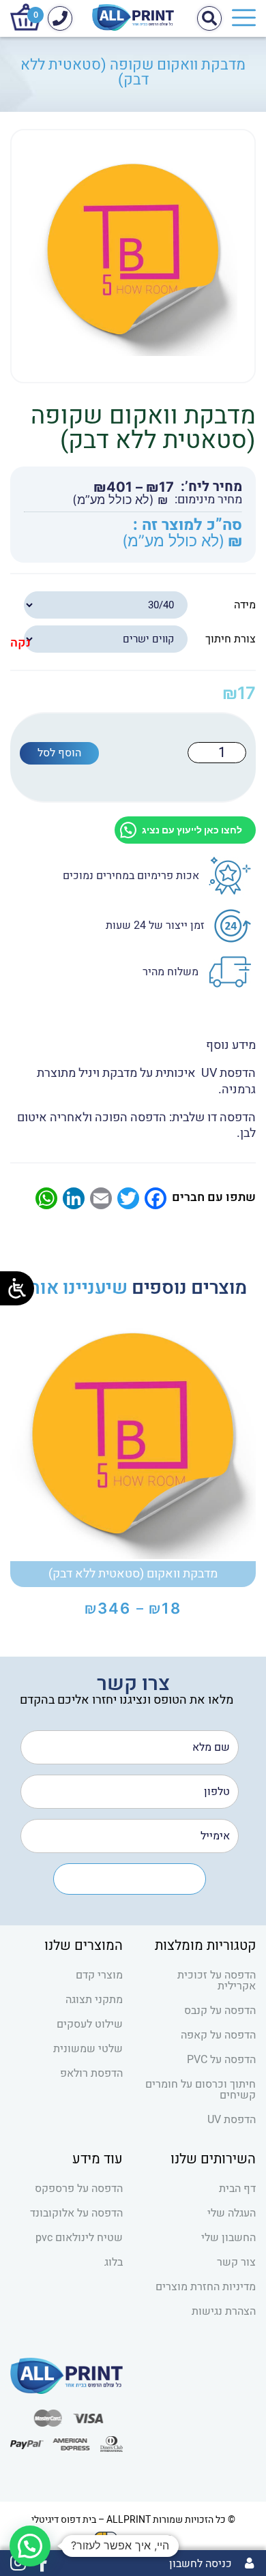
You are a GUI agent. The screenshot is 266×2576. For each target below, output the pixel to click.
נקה (20, 643)
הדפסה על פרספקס (79, 2189)
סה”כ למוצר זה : (188, 525)
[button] (30, 2546)
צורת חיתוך (231, 639)
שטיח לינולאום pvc (79, 2238)
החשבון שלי (228, 2238)
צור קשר (236, 2262)
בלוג (114, 2262)
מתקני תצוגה (94, 2000)
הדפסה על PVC (221, 2060)
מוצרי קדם (99, 1975)
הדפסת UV (232, 2120)
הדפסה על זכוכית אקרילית (217, 1981)
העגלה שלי (232, 2213)
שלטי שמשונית (88, 2049)
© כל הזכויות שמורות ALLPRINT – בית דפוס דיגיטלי (133, 2520)
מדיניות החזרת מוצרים (206, 2287)
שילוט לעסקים (90, 2024)
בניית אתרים (148, 2537)
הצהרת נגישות (224, 2311)
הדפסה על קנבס (220, 2011)
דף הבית (237, 2189)
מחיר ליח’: (211, 487)
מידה (245, 605)
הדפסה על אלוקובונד (76, 2213)
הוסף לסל (59, 753)
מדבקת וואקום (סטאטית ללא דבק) (133, 1574)
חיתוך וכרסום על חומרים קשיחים (201, 2090)
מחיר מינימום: (208, 500)
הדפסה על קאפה (218, 2035)
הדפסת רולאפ (91, 2073)
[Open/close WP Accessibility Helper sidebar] (17, 1288)
